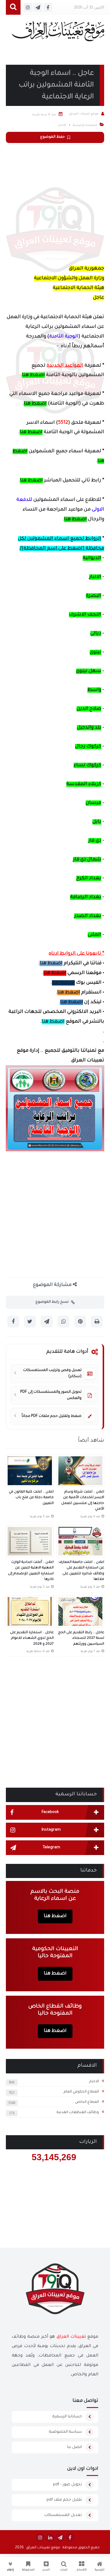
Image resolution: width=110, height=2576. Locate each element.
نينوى (95, 652)
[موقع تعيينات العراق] (58, 34)
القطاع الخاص (87, 2102)
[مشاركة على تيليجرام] (47, 1322)
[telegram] (60, 2537)
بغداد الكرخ (89, 878)
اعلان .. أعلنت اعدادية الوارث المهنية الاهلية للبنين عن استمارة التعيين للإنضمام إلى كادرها (31, 1571)
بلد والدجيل (89, 728)
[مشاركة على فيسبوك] (13, 1322)
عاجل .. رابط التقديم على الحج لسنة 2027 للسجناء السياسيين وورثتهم (81, 1638)
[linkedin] (50, 2537)
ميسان (93, 803)
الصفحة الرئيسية (85, 125)
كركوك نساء (87, 765)
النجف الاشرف (85, 615)
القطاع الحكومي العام (81, 2092)
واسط (94, 690)
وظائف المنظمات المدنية (78, 2113)
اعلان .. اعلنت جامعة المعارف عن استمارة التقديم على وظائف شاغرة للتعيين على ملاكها (81, 1571)
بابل (97, 822)
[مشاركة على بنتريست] (80, 1322)
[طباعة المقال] (97, 1322)
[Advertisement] (55, 203)
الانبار (95, 577)
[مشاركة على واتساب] (63, 1322)
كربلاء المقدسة (84, 784)
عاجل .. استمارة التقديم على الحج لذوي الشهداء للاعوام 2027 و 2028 (32, 1638)
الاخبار (94, 2082)
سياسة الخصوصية (65, 2432)
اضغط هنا (33, 375)
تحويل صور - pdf (67, 2485)
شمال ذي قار (87, 860)
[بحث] (13, 8)
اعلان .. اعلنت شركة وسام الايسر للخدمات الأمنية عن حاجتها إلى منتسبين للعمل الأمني (83, 1501)
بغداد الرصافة (86, 897)
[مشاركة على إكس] (30, 1322)
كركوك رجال (88, 747)
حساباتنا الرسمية (67, 2417)
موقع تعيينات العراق (43, 2548)
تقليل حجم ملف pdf (64, 2500)
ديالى (96, 634)
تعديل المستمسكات (63, 2515)
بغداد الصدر (88, 916)
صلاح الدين (89, 709)
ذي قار (95, 841)
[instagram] (40, 2537)
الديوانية (92, 558)
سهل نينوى (89, 671)
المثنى (94, 935)
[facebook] (70, 2537)
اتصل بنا (75, 2447)
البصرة (94, 596)
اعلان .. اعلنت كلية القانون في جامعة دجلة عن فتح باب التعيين (31, 1498)
